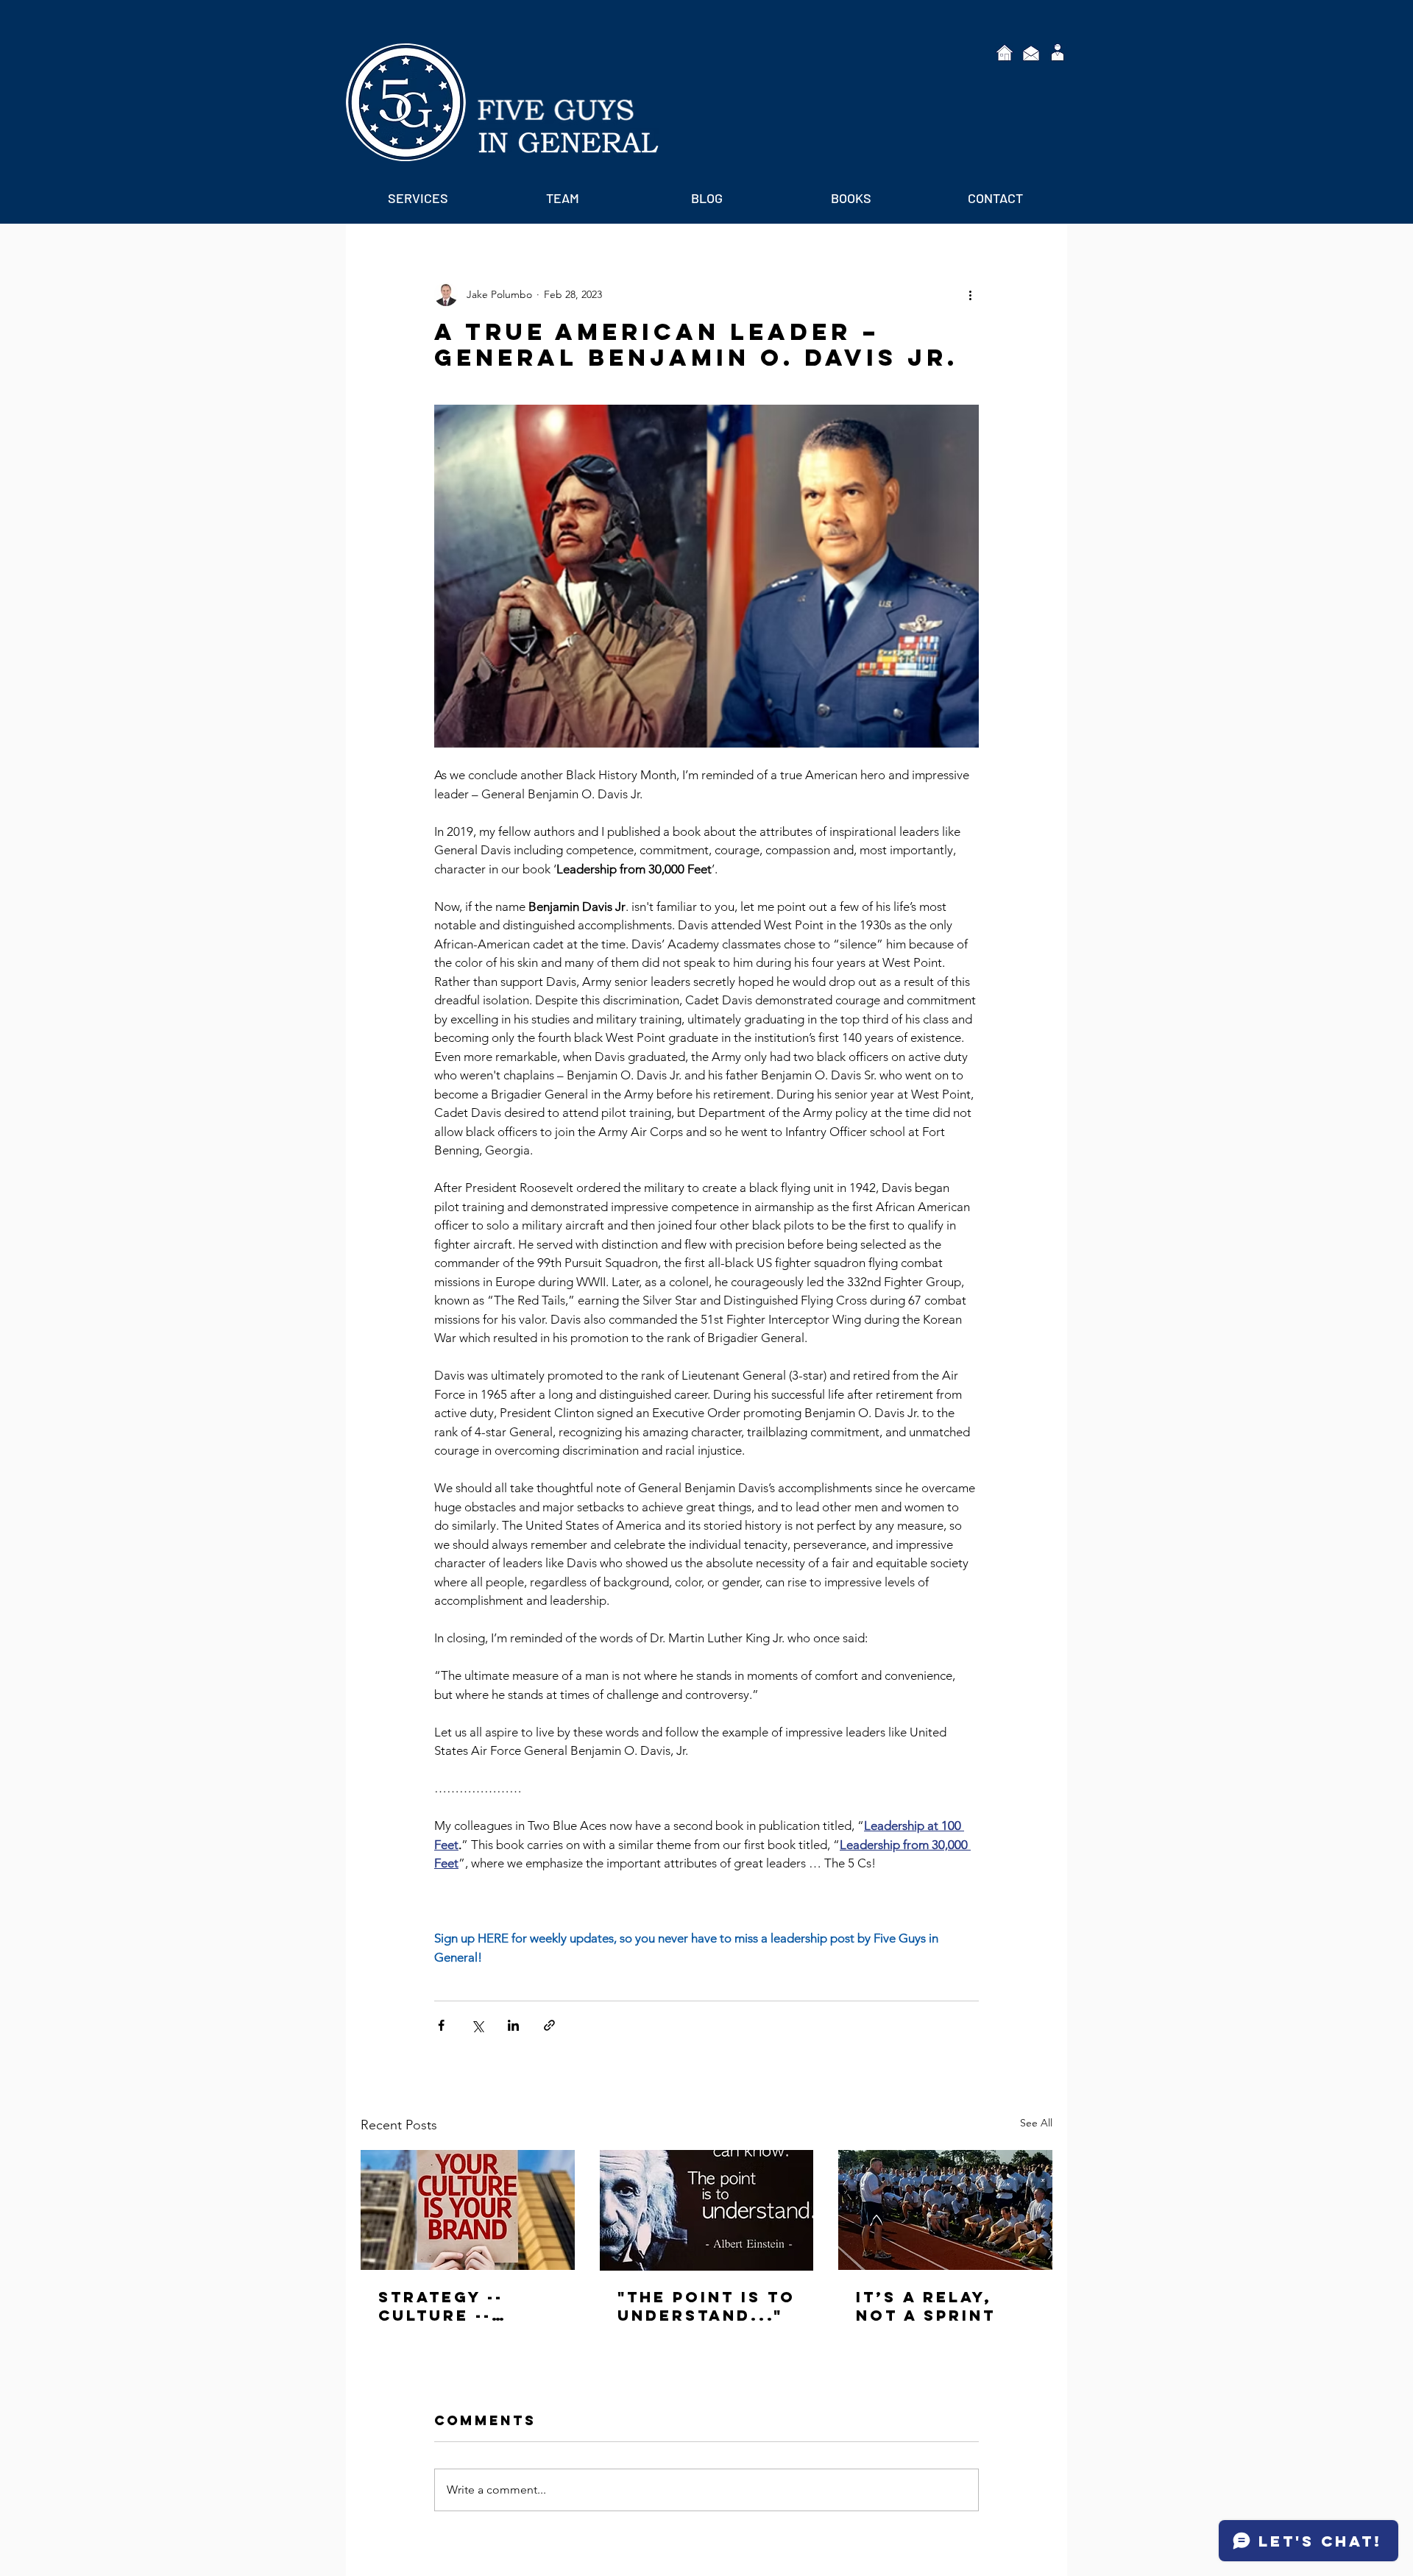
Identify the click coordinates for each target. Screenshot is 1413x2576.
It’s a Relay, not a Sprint (926, 2306)
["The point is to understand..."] (707, 2210)
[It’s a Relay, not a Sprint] (945, 2210)
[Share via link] (549, 2025)
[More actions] (970, 294)
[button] (418, 198)
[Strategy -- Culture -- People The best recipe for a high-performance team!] (468, 2210)
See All (1036, 2123)
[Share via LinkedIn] (513, 2025)
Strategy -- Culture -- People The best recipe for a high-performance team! (467, 2306)
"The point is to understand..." (706, 2306)
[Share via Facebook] (441, 2025)
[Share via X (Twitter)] (477, 2025)
